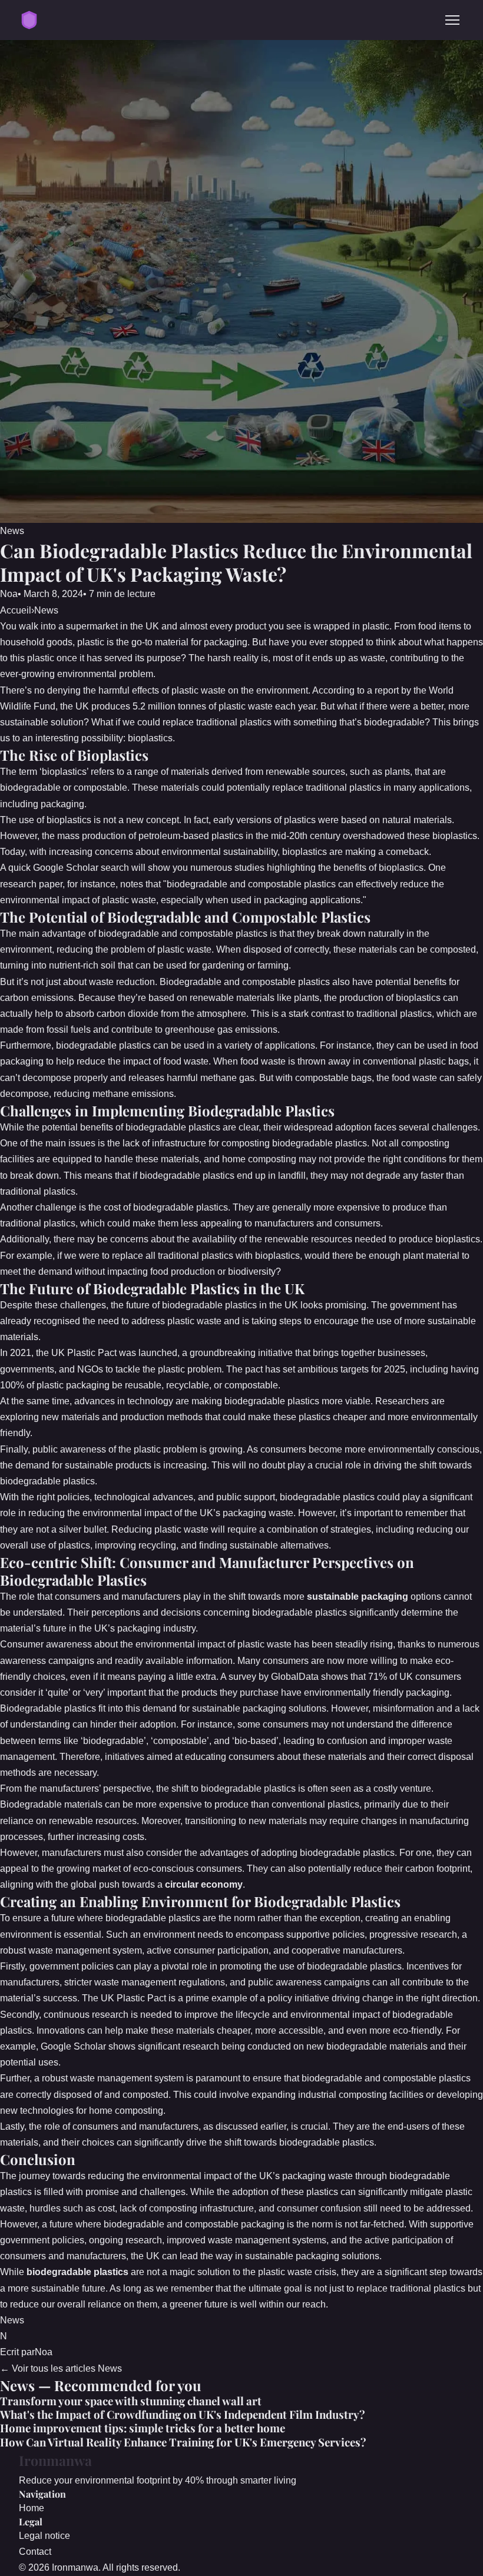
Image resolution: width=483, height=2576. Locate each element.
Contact (35, 2552)
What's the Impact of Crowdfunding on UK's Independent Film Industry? (183, 2414)
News (12, 531)
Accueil (16, 610)
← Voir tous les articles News (61, 2368)
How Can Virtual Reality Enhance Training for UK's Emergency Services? (183, 2442)
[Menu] (452, 20)
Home (32, 2508)
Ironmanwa (55, 2460)
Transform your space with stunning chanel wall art (131, 2401)
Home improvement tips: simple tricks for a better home (143, 2428)
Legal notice (44, 2536)
